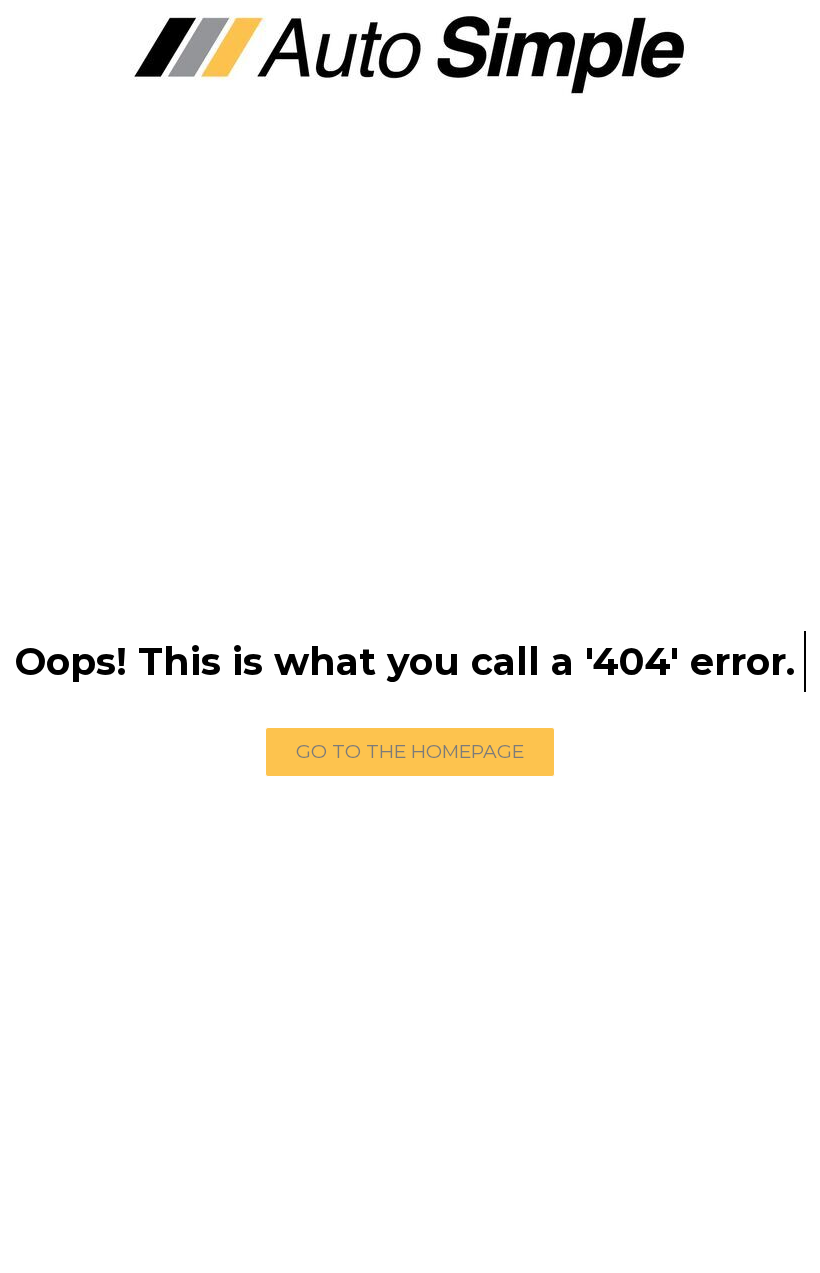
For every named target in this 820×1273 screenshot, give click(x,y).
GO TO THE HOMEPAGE (410, 751)
